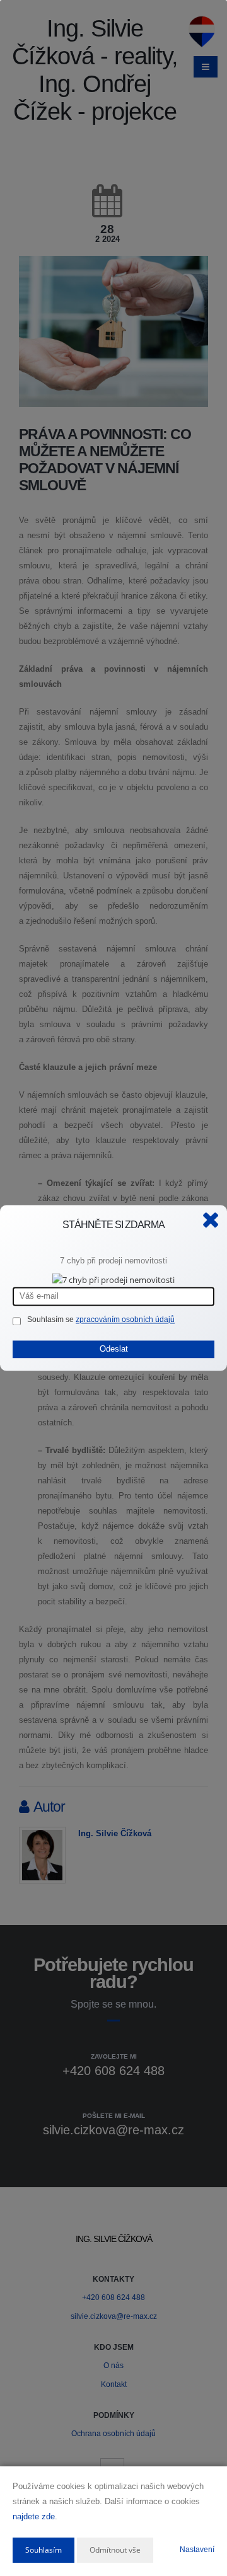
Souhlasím (44, 2550)
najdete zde (34, 2516)
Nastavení (197, 2550)
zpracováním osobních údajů (125, 1320)
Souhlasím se (51, 1320)
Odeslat (114, 1349)
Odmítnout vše (115, 2550)
